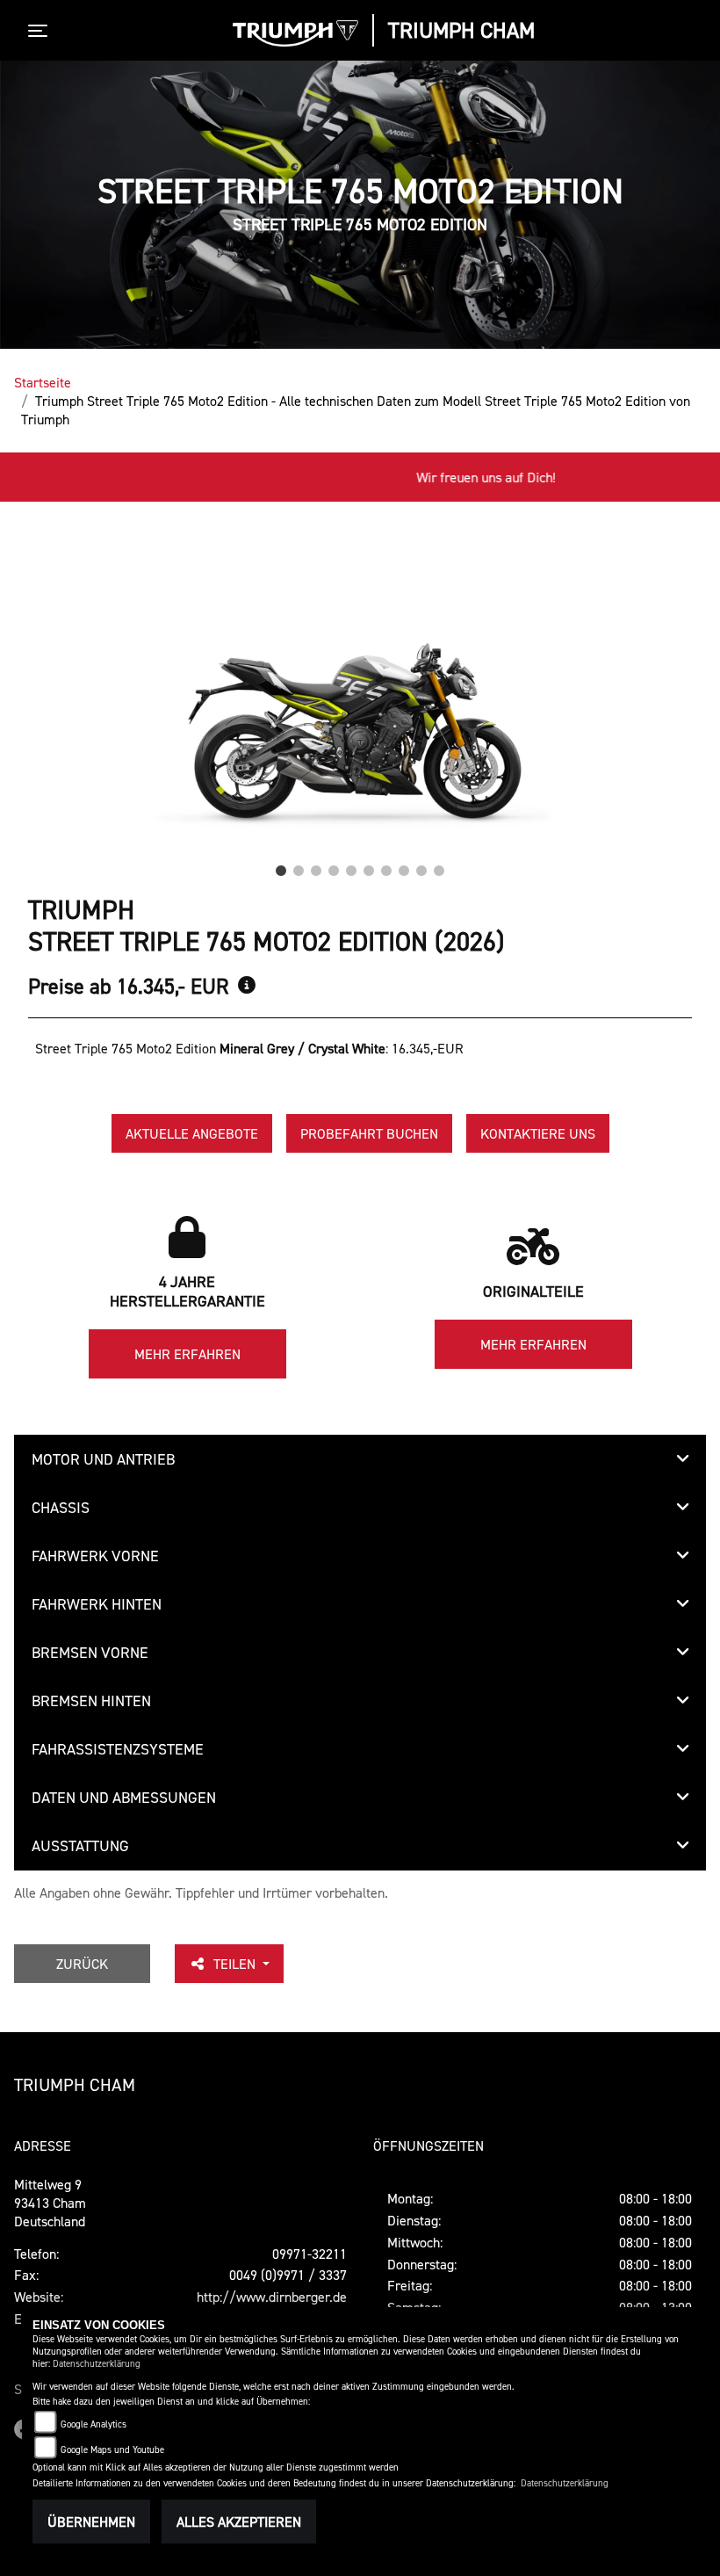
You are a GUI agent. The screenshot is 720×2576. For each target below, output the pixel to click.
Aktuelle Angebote (192, 1133)
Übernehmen (91, 2522)
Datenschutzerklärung (97, 2364)
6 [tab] (369, 866)
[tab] (360, 1459)
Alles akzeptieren (239, 2522)
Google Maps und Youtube (112, 2450)
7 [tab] (386, 866)
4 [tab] (334, 866)
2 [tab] (299, 866)
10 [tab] (439, 866)
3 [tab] (316, 866)
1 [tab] (281, 866)
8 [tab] (404, 866)
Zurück (82, 1964)
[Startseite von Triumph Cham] (296, 33)
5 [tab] (351, 866)
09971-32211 (310, 2254)
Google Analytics (94, 2424)
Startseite (43, 382)
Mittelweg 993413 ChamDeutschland (50, 2203)
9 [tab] (421, 866)
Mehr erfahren (187, 1354)
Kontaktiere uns (538, 1133)
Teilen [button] (236, 1964)
